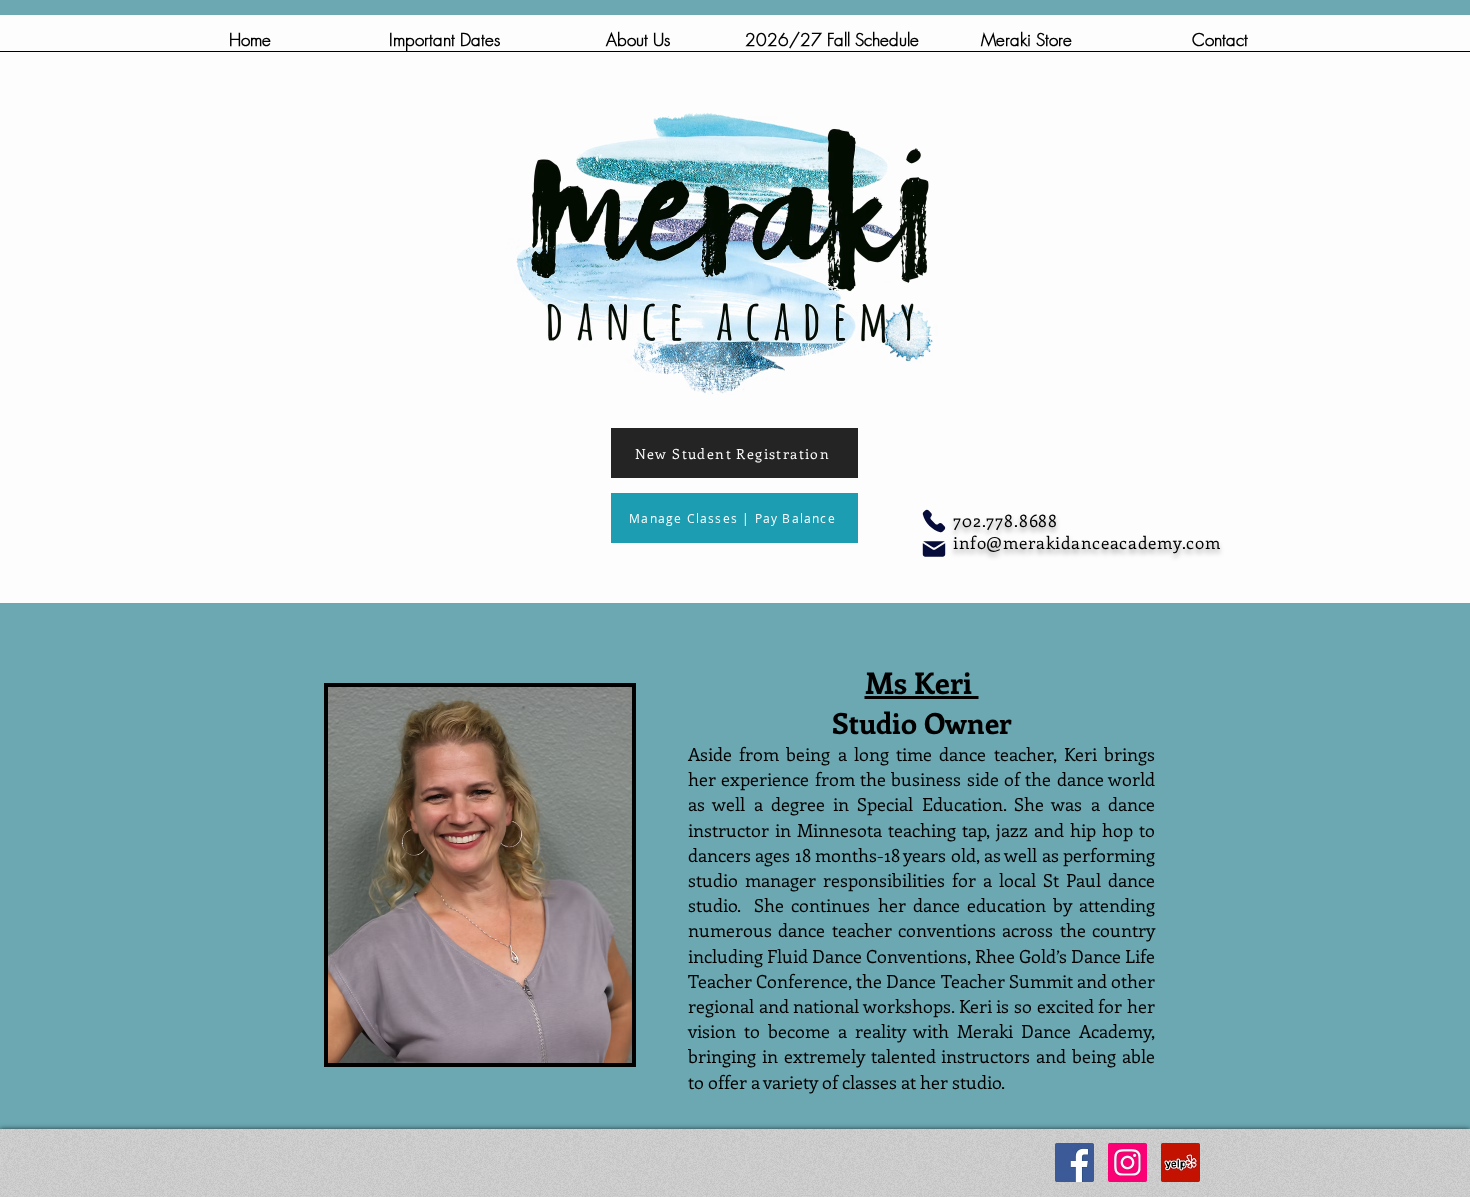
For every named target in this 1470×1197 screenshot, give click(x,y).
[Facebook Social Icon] (1074, 1162)
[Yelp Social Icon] (1180, 1162)
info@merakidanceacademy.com (1087, 542)
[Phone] (934, 521)
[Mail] (934, 549)
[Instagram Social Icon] (1127, 1162)
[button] (638, 46)
